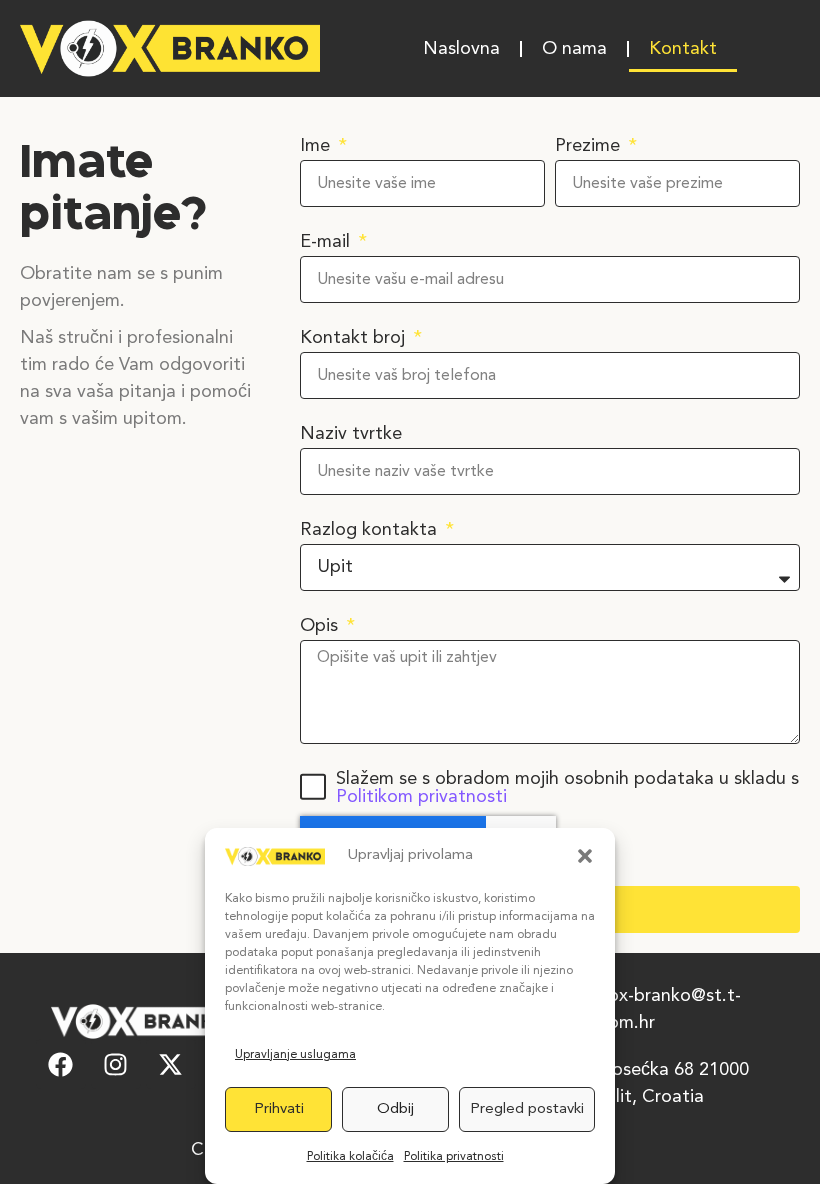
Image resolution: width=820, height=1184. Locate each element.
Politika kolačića (350, 1157)
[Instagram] (116, 1064)
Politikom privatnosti (421, 797)
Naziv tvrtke (351, 434)
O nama (574, 49)
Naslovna (461, 49)
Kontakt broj (355, 338)
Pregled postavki (527, 1109)
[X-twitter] (171, 1064)
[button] (585, 856)
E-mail (327, 242)
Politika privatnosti (454, 1157)
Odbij (395, 1109)
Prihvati (279, 1109)
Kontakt (683, 49)
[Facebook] (61, 1064)
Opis (321, 626)
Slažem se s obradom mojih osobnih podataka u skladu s (567, 788)
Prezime (590, 146)
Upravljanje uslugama (295, 1055)
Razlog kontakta (371, 530)
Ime (317, 146)
